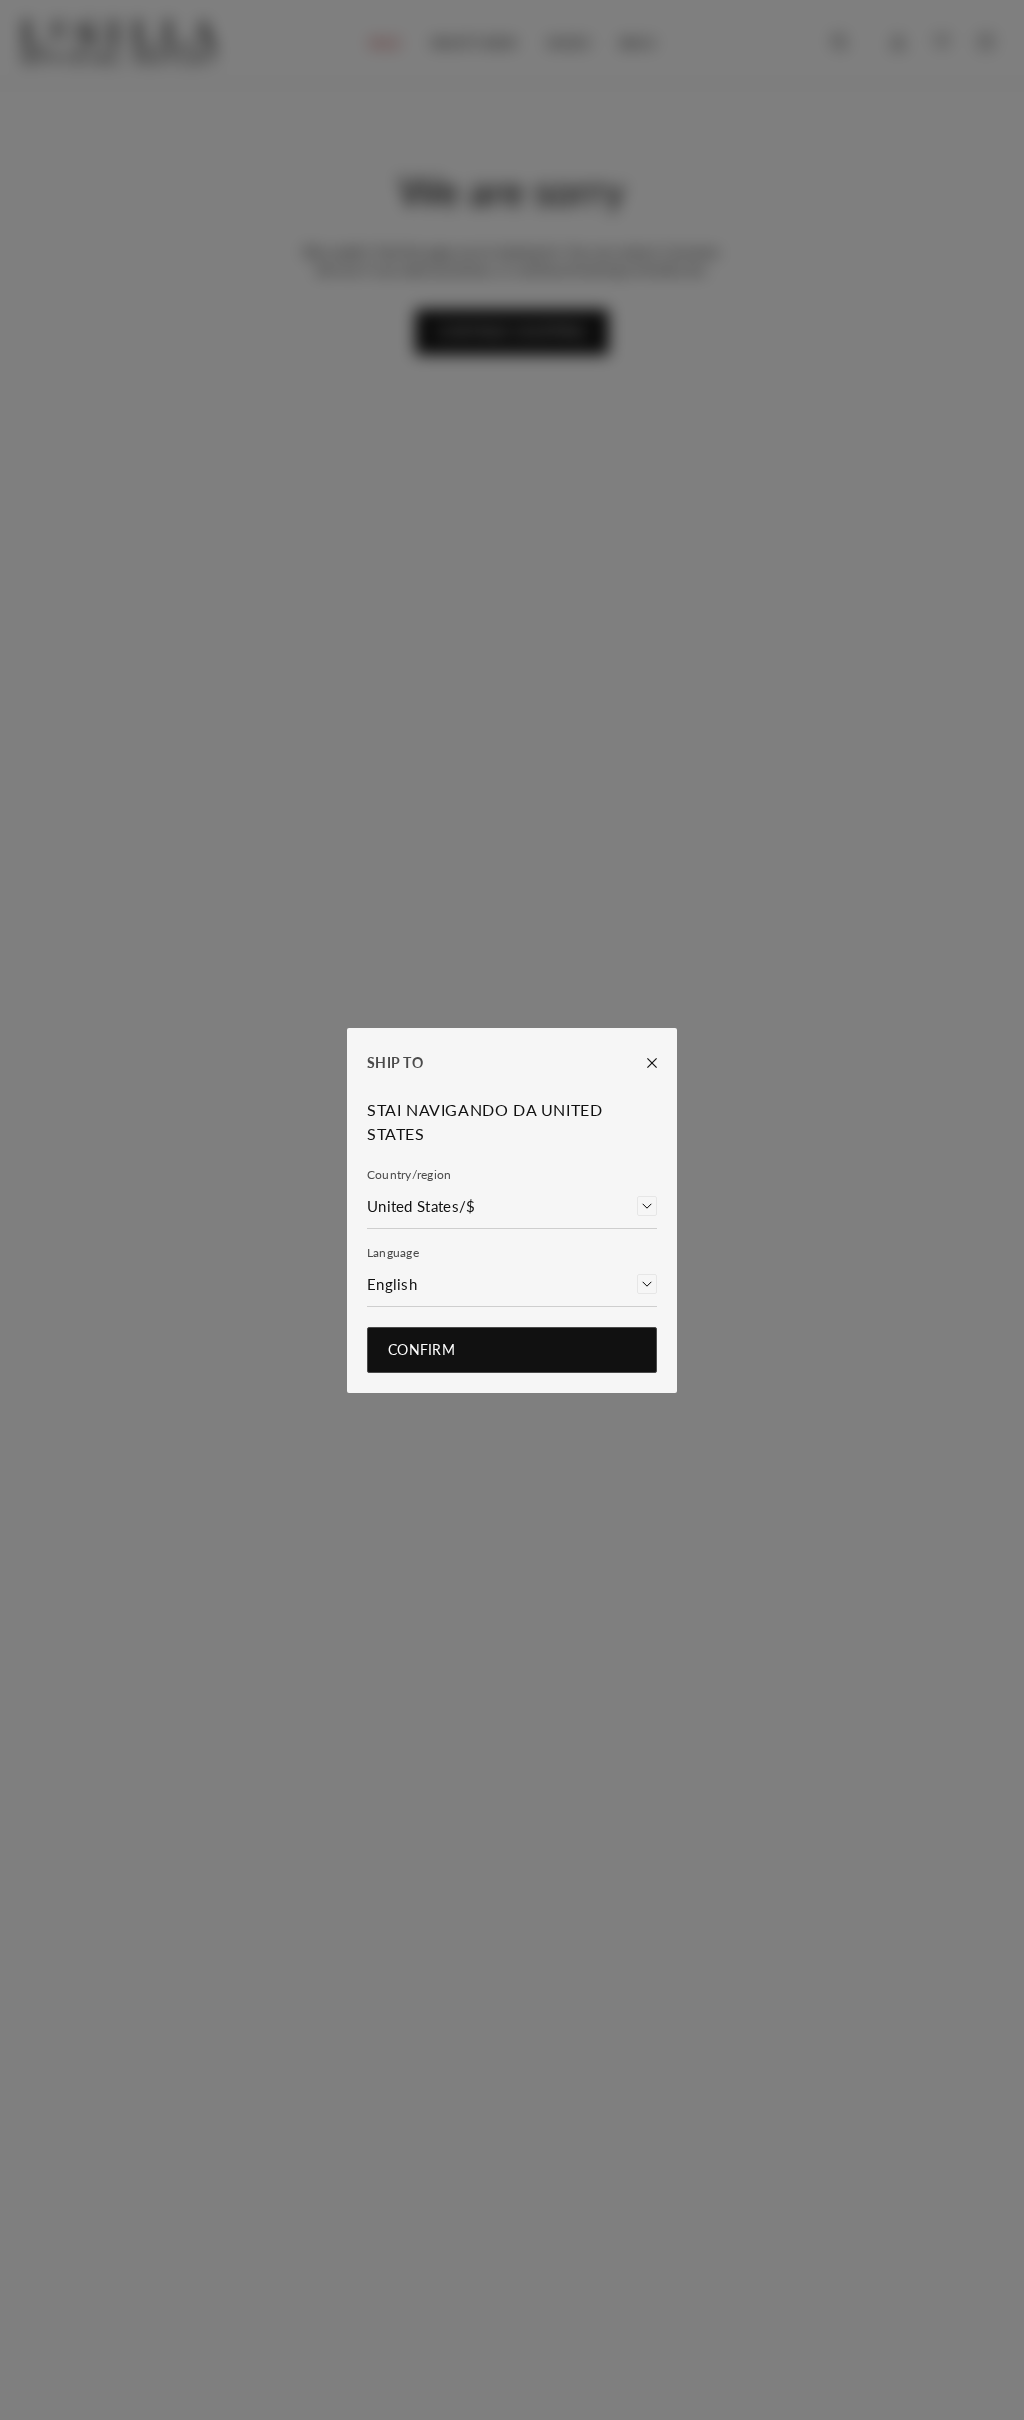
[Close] (642, 1063)
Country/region (409, 1174)
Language (393, 1252)
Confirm (421, 1349)
